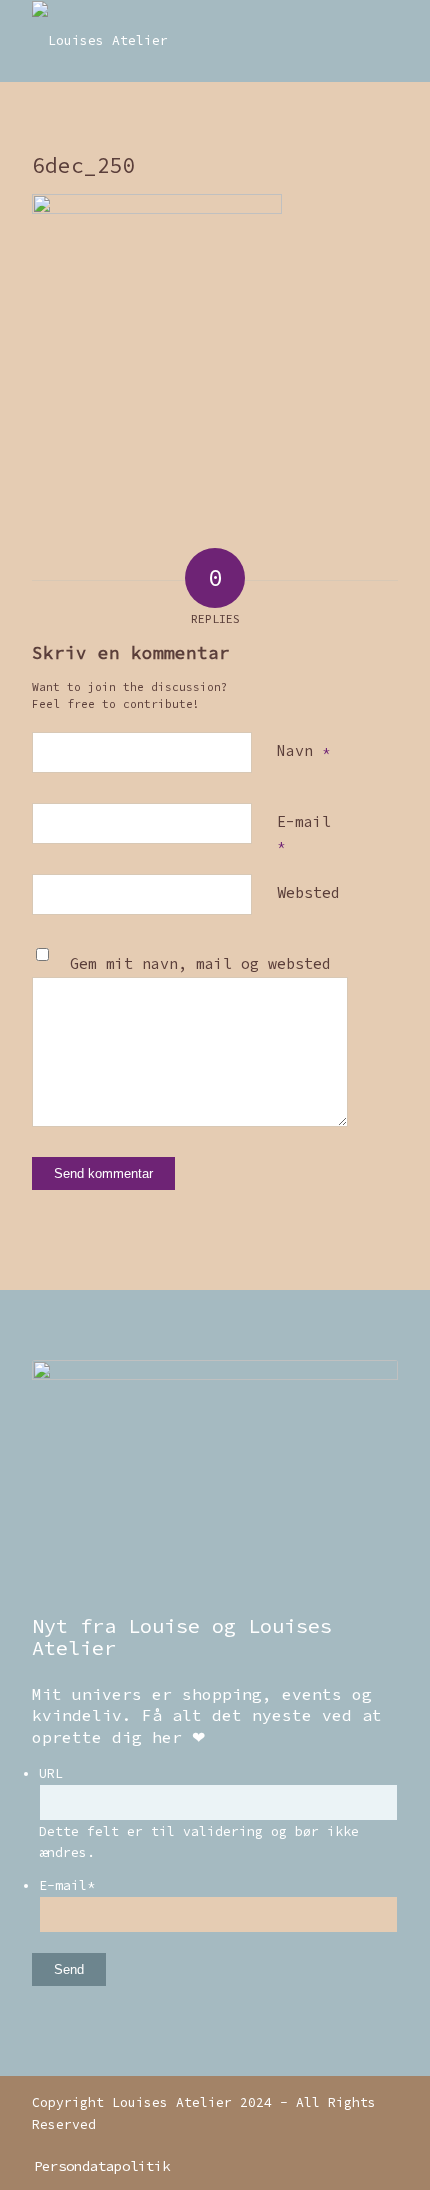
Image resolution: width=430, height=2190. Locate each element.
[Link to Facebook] (383, 2145)
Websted (308, 892)
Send (69, 1969)
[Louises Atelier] (178, 41)
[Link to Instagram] (353, 2145)
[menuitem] (97, 2166)
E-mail (304, 833)
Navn (303, 750)
